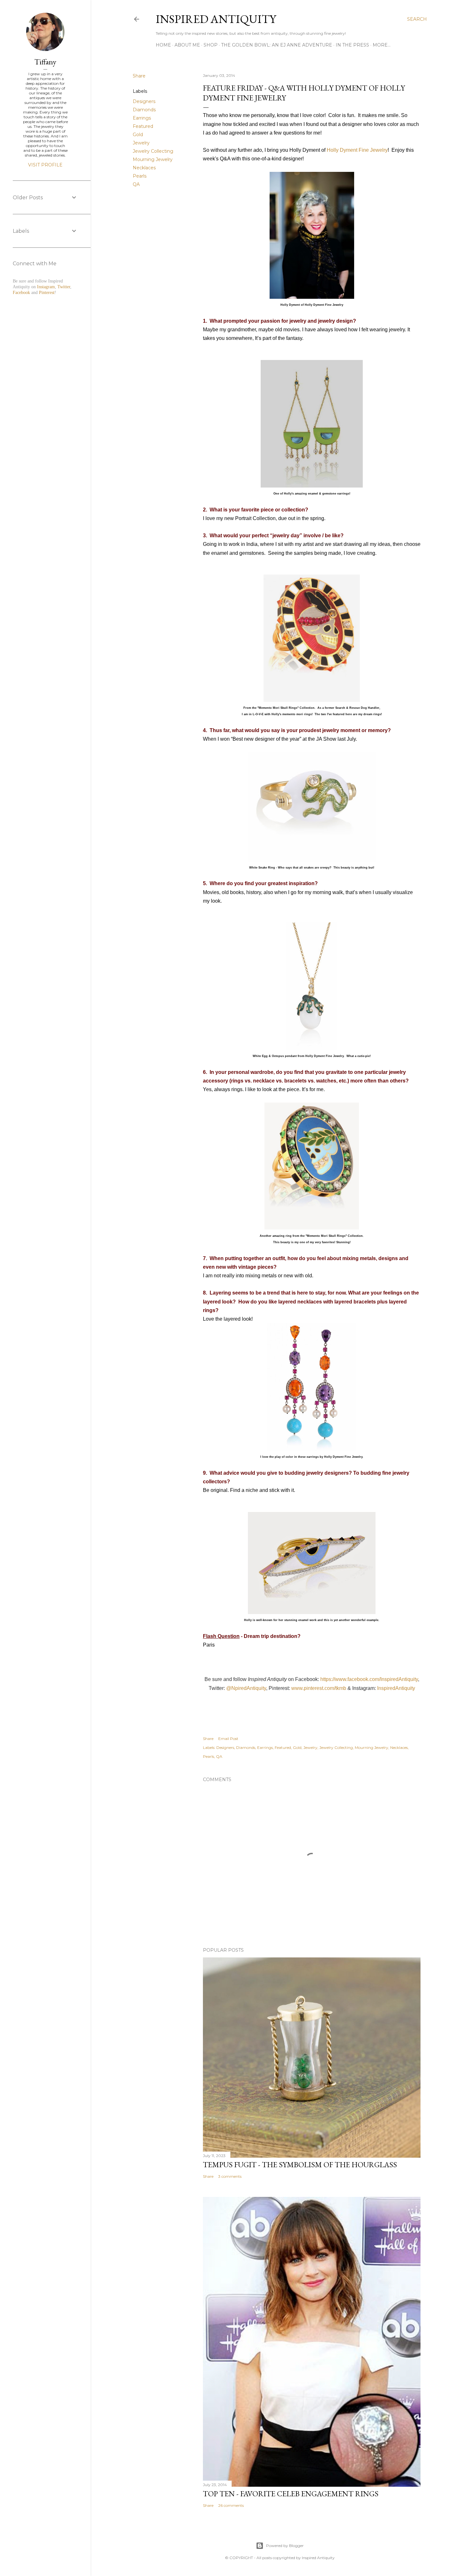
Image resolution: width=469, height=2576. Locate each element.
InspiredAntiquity (396, 1688)
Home (163, 45)
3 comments (230, 2176)
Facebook (21, 293)
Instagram (46, 287)
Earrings (142, 118)
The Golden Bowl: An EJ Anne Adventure (277, 45)
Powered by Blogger (285, 2546)
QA (136, 184)
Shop (211, 45)
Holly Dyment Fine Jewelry (357, 150)
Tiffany (45, 62)
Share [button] (139, 76)
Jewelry (141, 143)
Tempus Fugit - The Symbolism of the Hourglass (300, 2165)
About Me (187, 45)
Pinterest (47, 293)
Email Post (228, 1739)
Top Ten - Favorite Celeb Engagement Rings (291, 2494)
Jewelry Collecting (153, 151)
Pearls (140, 176)
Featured (143, 126)
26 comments (231, 2505)
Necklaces (144, 168)
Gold (138, 135)
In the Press (352, 45)
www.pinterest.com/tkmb (319, 1688)
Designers (144, 101)
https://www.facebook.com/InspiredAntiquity (369, 1679)
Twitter (64, 287)
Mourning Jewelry (153, 159)
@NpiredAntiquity (246, 1688)
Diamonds (144, 110)
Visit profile (45, 165)
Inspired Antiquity (216, 19)
